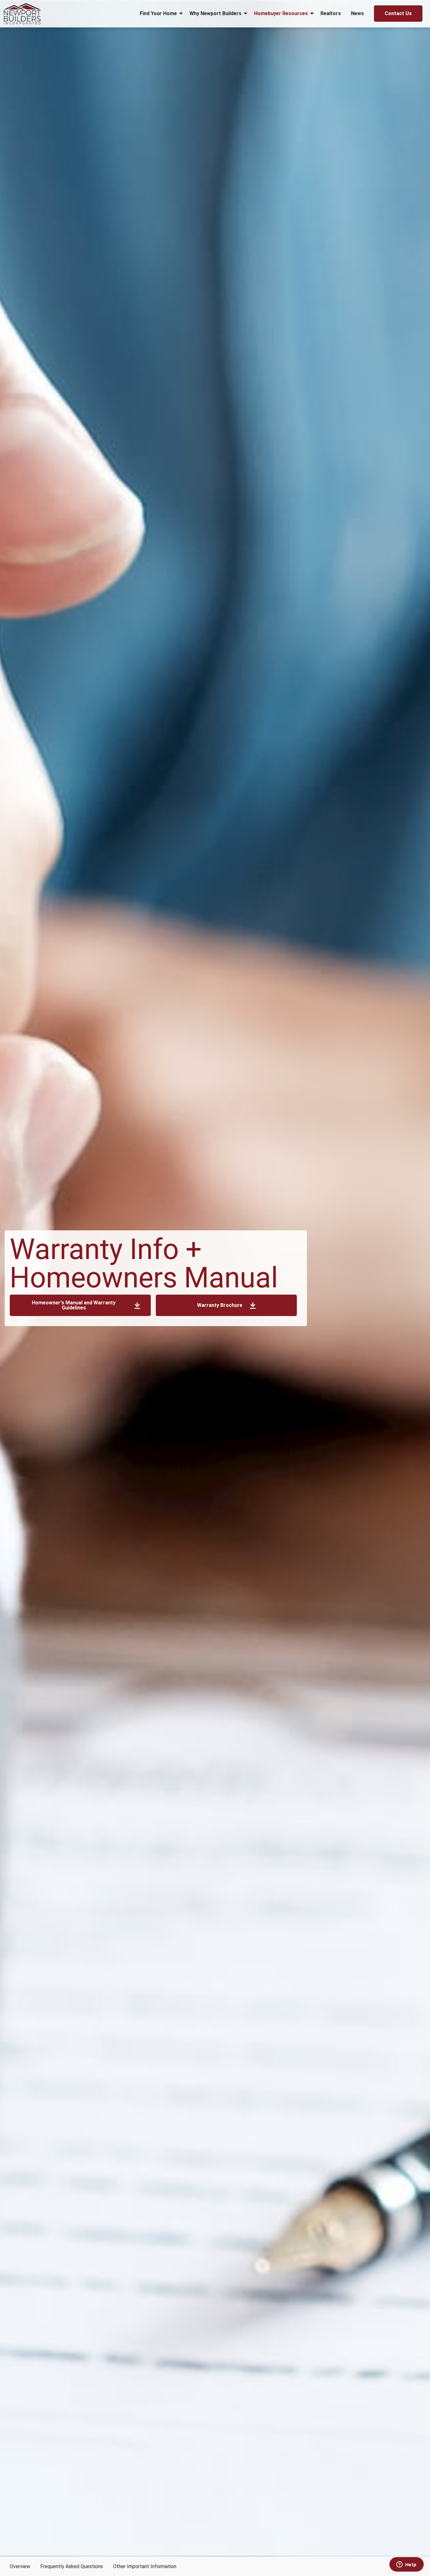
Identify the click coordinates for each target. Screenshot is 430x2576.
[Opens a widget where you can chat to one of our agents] (406, 2565)
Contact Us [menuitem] (398, 13)
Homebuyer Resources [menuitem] (281, 13)
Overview (20, 2566)
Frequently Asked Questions (72, 2566)
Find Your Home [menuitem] (158, 13)
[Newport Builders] (22, 14)
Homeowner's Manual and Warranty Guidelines (74, 1305)
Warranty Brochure (220, 1305)
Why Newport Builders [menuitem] (215, 13)
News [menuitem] (357, 13)
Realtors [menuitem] (331, 13)
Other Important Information (145, 2566)
